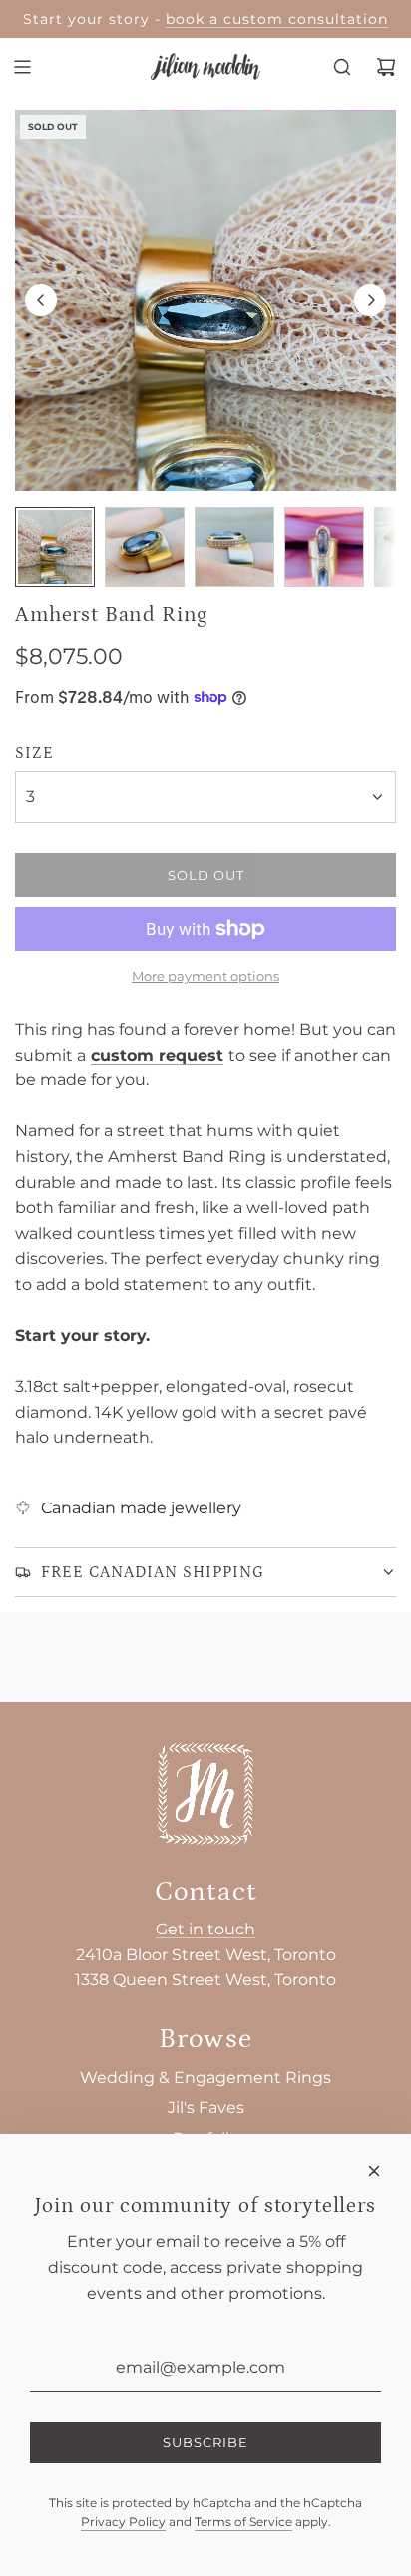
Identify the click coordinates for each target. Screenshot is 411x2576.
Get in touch (205, 1929)
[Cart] (386, 67)
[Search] (342, 67)
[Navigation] (22, 67)
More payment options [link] (205, 976)
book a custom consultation (277, 19)
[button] (41, 300)
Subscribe (205, 2442)
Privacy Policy (123, 2522)
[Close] (374, 2171)
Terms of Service (243, 2522)
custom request (157, 1055)
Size (34, 753)
